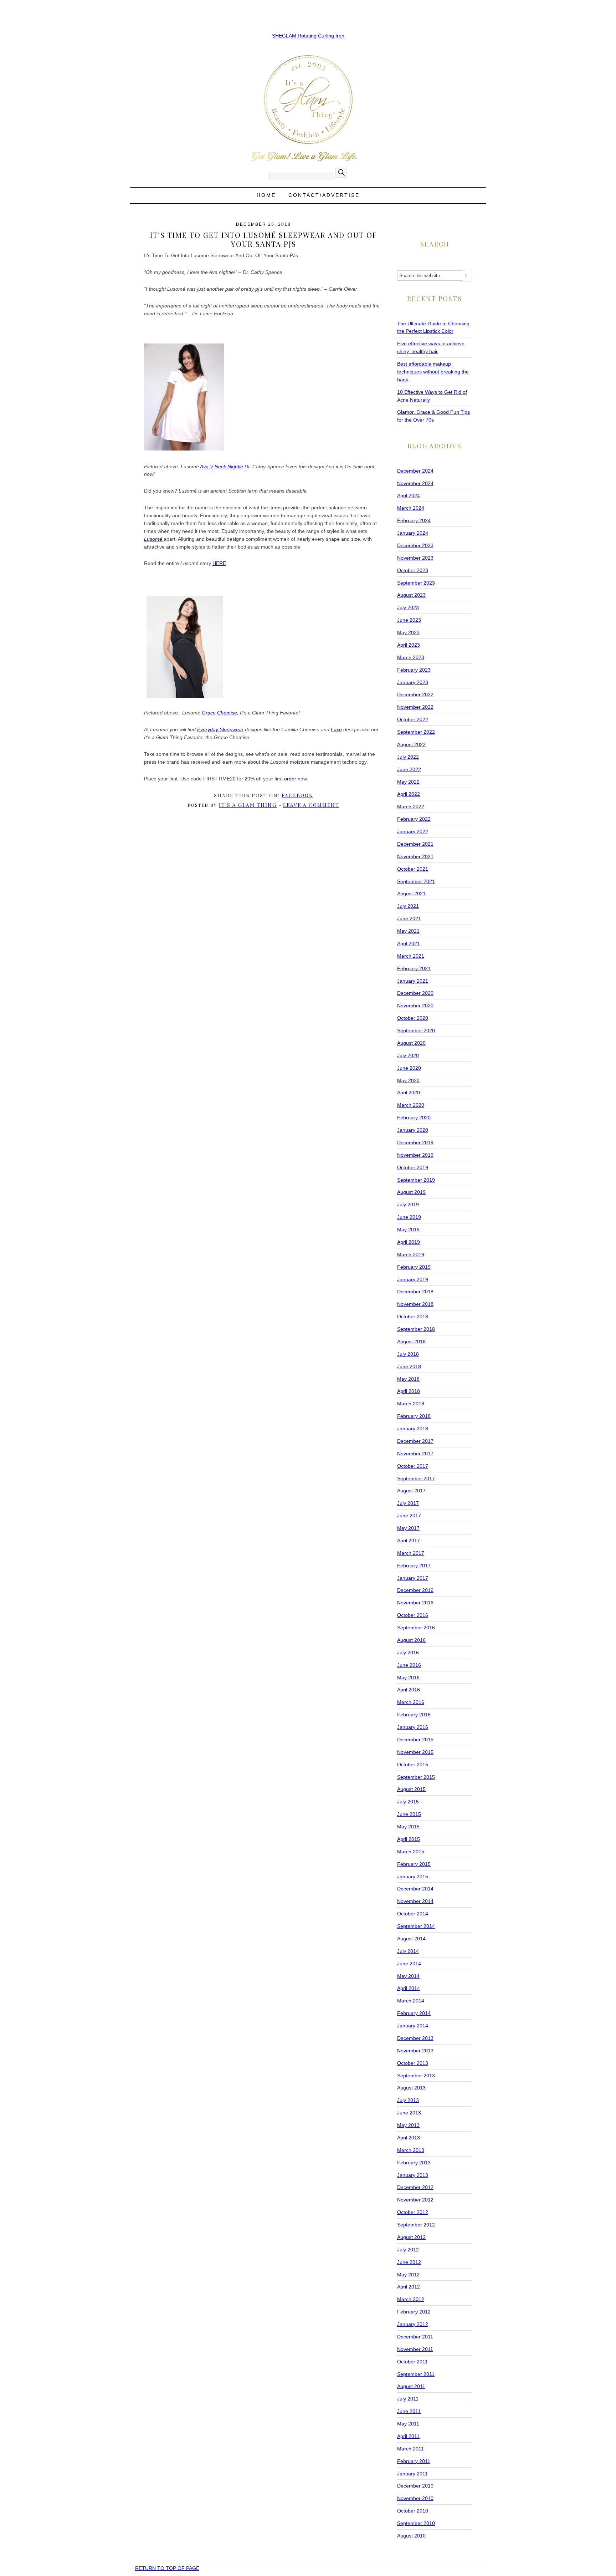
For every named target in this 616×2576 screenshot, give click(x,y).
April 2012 (409, 2287)
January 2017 (413, 1578)
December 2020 (415, 993)
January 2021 (413, 981)
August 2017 (411, 1491)
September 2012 (416, 2225)
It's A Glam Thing (248, 805)
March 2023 (411, 657)
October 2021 (413, 869)
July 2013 (408, 2100)
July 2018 (408, 1354)
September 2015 (416, 1777)
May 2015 (408, 1827)
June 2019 (409, 1217)
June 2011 (409, 2411)
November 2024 (415, 483)
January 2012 (413, 2324)
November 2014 (415, 1901)
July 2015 (408, 1802)
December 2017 (415, 1441)
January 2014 (413, 2026)
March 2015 (411, 1852)
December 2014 (415, 1889)
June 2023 (409, 620)
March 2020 (411, 1105)
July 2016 (408, 1653)
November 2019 (415, 1155)
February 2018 (414, 1416)
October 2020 (413, 1018)
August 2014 (411, 1939)
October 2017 (413, 1466)
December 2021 (415, 844)
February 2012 (414, 2312)
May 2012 (408, 2275)
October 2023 (413, 570)
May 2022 (408, 782)
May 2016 (408, 1678)
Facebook (297, 795)
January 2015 (413, 1877)
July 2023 (408, 607)
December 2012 (415, 2187)
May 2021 (408, 931)
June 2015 (409, 1814)
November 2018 (415, 1304)
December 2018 (415, 1292)
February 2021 (414, 968)
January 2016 (413, 1727)
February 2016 (414, 1715)
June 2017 (409, 1516)
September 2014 (416, 1926)
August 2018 (411, 1342)
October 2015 (413, 1765)
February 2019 (414, 1267)
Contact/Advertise (324, 195)
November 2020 (415, 1006)
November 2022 (415, 707)
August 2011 (411, 2386)
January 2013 (413, 2175)
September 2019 (416, 1180)
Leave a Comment (311, 805)
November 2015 (415, 1752)
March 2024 (411, 508)
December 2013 (415, 2038)
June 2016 (409, 1665)
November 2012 (415, 2200)
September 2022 (416, 732)
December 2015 (415, 1740)
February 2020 (414, 1118)
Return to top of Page (167, 2568)
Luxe (336, 729)
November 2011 (415, 2349)
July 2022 (408, 757)
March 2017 (411, 1553)
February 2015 (414, 1864)
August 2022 (411, 744)
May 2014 (408, 1976)
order (290, 779)
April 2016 (409, 1690)
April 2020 (409, 1093)
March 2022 (411, 806)
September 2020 (416, 1030)
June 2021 (409, 918)
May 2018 (408, 1379)
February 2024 (414, 520)
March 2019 (411, 1254)
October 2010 (413, 2511)
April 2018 (409, 1391)
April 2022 (409, 794)
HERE (219, 563)
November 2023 (415, 558)
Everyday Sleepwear (220, 729)
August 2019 (411, 1192)
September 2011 (416, 2374)
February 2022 (414, 819)
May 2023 (408, 632)
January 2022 (413, 831)
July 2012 (408, 2250)
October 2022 (413, 719)
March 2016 (411, 1702)
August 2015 (411, 1789)
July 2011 (408, 2399)
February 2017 (414, 1566)
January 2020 (413, 1130)
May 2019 (408, 1230)
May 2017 (408, 1528)
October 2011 (412, 2362)
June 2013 (409, 2113)
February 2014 (414, 2013)
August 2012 (411, 2237)
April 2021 (409, 943)
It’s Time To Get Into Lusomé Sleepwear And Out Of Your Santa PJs (264, 239)
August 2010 (411, 2536)
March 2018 (411, 1404)
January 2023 (413, 682)
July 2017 (408, 1503)
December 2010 (415, 2486)
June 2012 (409, 2262)
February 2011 (414, 2461)
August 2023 (411, 595)
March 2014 (411, 2001)
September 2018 (416, 1329)
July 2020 (408, 1055)
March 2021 (411, 956)
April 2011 (408, 2436)
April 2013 (409, 2138)
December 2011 (415, 2337)
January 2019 (413, 1279)
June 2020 (409, 1068)
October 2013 (413, 2063)
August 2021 (411, 894)
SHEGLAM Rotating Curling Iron (308, 36)
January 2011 (412, 2474)
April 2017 (409, 1541)
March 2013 (411, 2150)
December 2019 (415, 1142)
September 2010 (416, 2523)
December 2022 (415, 694)
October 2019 (413, 1167)
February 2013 (414, 2163)
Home (266, 195)
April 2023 (409, 645)
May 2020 (408, 1080)
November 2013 (415, 2051)
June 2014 (409, 1964)
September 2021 (416, 881)
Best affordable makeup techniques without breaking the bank (433, 372)
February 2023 (414, 670)
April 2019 (409, 1242)
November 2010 (415, 2498)
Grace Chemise (219, 713)
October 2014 (413, 1914)
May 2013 (408, 2125)
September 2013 (416, 2076)
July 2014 (408, 1951)
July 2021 (408, 906)
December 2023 (415, 545)
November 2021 (415, 856)
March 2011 (410, 2449)
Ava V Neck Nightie (222, 467)
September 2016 (416, 1628)
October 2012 (413, 2212)
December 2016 (415, 1590)
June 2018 (409, 1366)
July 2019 (408, 1205)
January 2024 (413, 533)
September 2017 (416, 1478)
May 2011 (408, 2424)
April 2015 (409, 1839)
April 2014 (409, 1988)
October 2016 (413, 1615)
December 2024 (415, 471)
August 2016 (411, 1640)
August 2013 (411, 2088)
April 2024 (409, 495)
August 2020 (411, 1043)
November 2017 (415, 1454)
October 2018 (413, 1317)
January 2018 (413, 1429)
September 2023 (416, 583)
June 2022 (409, 769)
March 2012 (411, 2299)
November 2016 (415, 1603)
